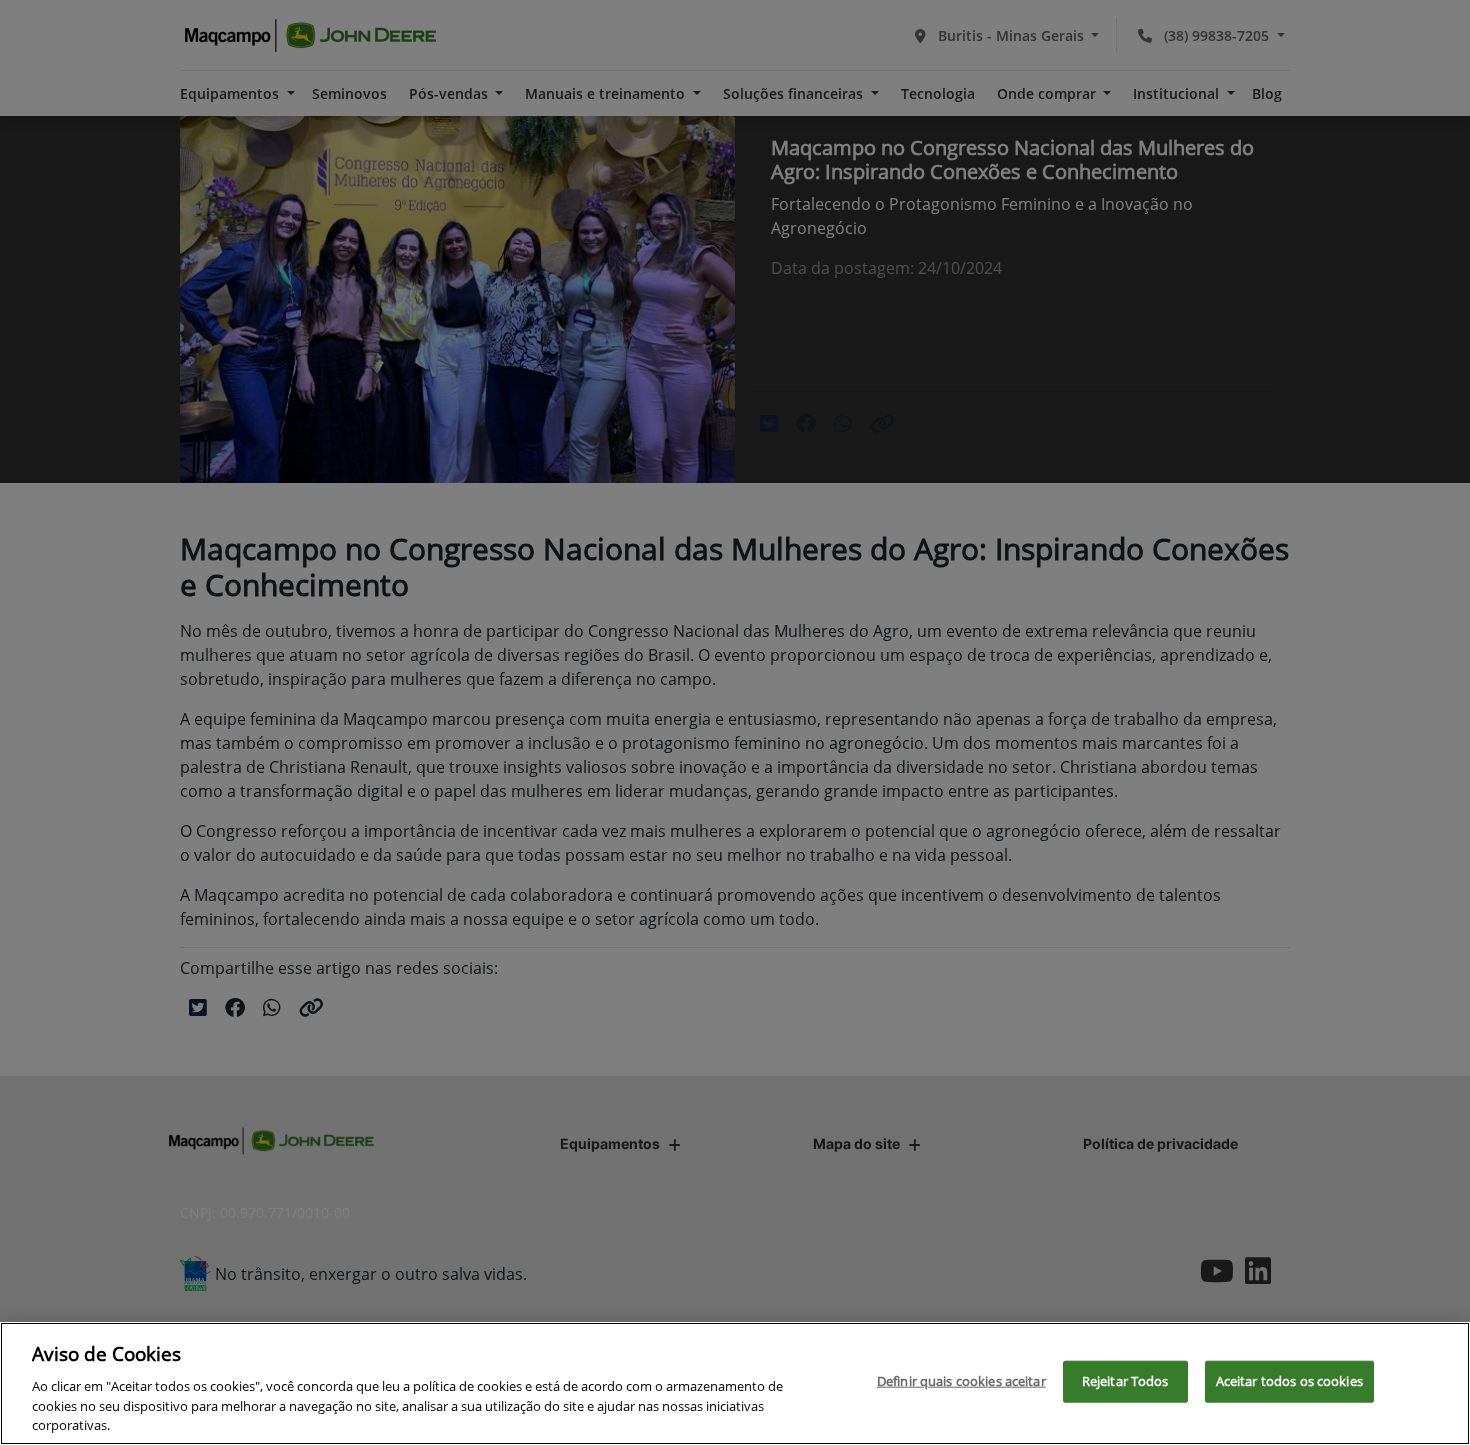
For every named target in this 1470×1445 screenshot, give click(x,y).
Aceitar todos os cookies (1289, 1381)
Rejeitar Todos (1125, 1381)
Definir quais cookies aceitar (961, 1381)
